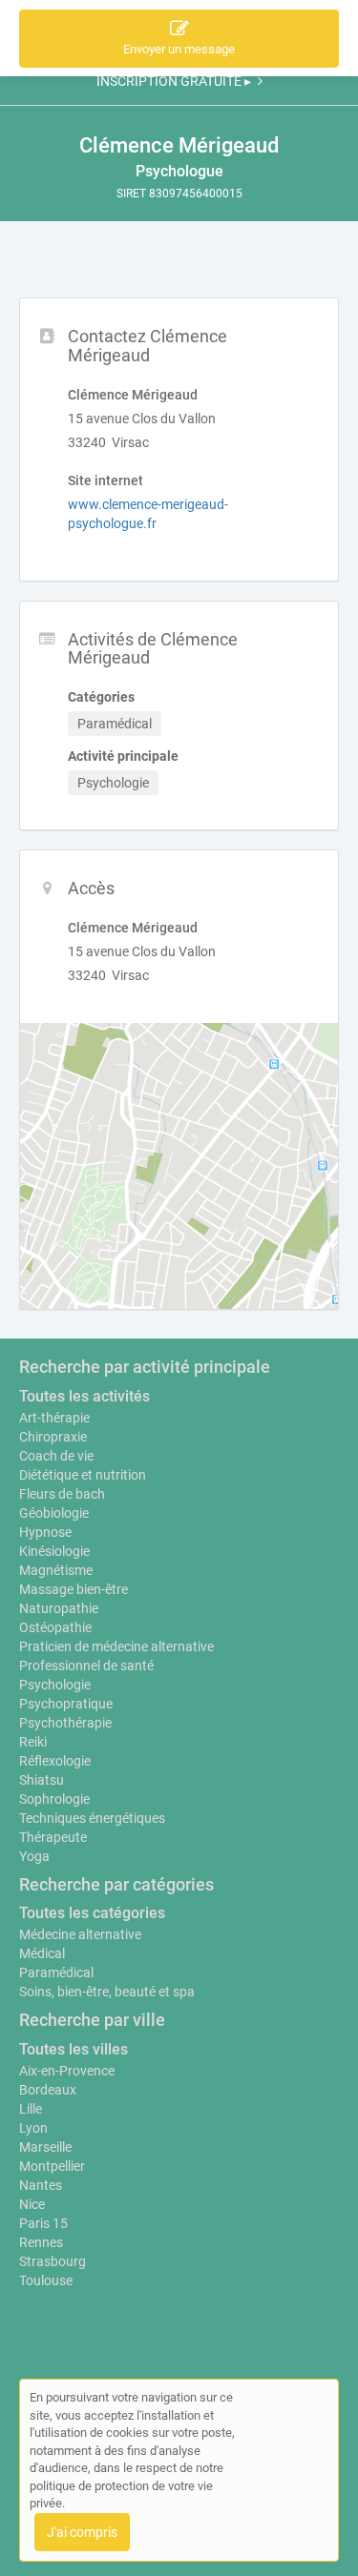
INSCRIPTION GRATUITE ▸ (174, 81)
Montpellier (52, 2166)
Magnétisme (56, 1570)
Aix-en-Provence (67, 2071)
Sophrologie (54, 1799)
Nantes (41, 2185)
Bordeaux (48, 2090)
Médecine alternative (80, 1934)
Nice (32, 2204)
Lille (31, 2109)
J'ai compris (82, 2532)
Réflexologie (55, 1761)
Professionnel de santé (86, 1666)
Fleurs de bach (62, 1494)
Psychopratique (66, 1704)
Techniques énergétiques (92, 1818)
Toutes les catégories (92, 1913)
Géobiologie (54, 1513)
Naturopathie (59, 1608)
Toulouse (46, 2280)
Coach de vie (56, 1456)
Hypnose (45, 1532)
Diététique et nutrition (83, 1475)
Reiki (33, 1742)
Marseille (45, 2147)
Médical (42, 1953)
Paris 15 (43, 2223)
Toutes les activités (84, 1396)
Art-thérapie (54, 1418)
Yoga (34, 1856)
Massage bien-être (74, 1589)
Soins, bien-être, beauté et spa (107, 1992)
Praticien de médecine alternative (116, 1646)
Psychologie (55, 1685)
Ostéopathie (55, 1627)
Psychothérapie (65, 1723)
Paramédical (56, 1973)
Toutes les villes (74, 2049)
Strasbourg (53, 2261)
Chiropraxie (53, 1437)
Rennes (41, 2242)
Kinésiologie (54, 1551)
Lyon (33, 2128)
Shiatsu (42, 1780)
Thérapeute (53, 1837)
